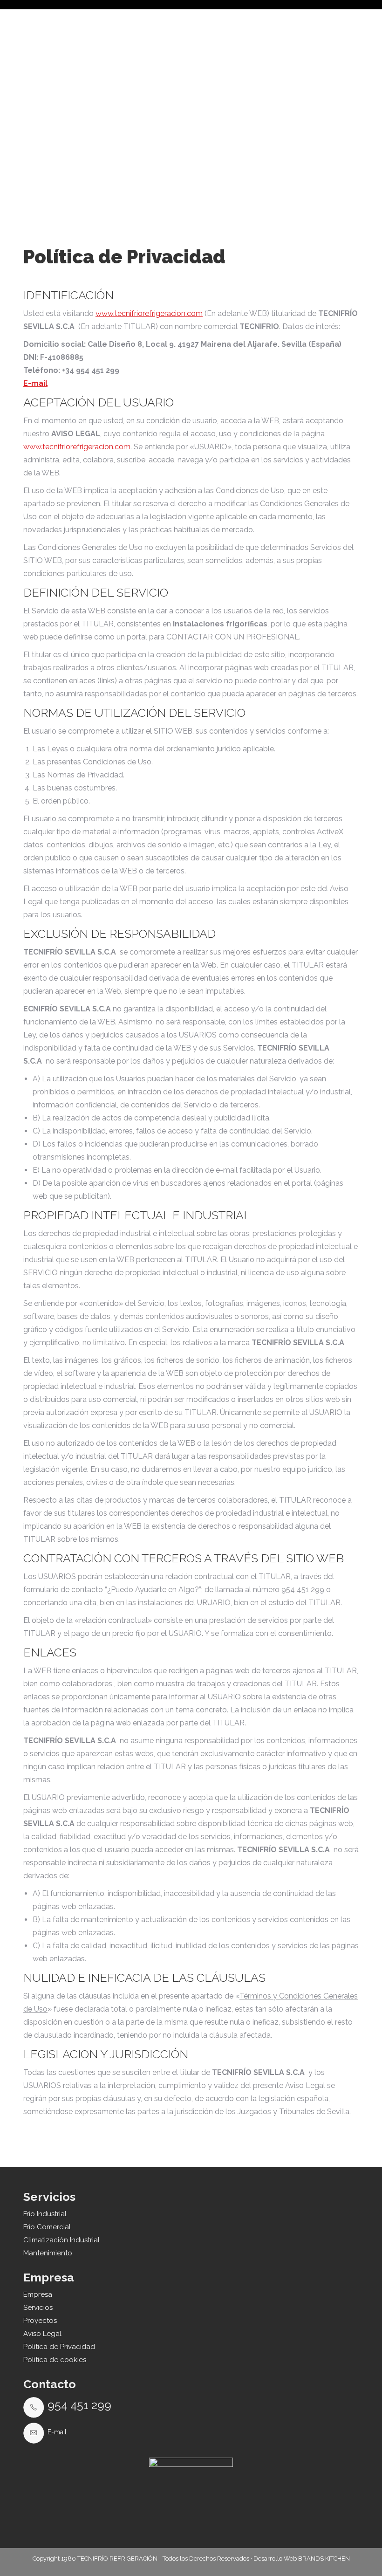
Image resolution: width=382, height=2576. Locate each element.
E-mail (57, 2432)
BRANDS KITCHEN (324, 2559)
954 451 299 (79, 2405)
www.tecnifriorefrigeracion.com (149, 313)
